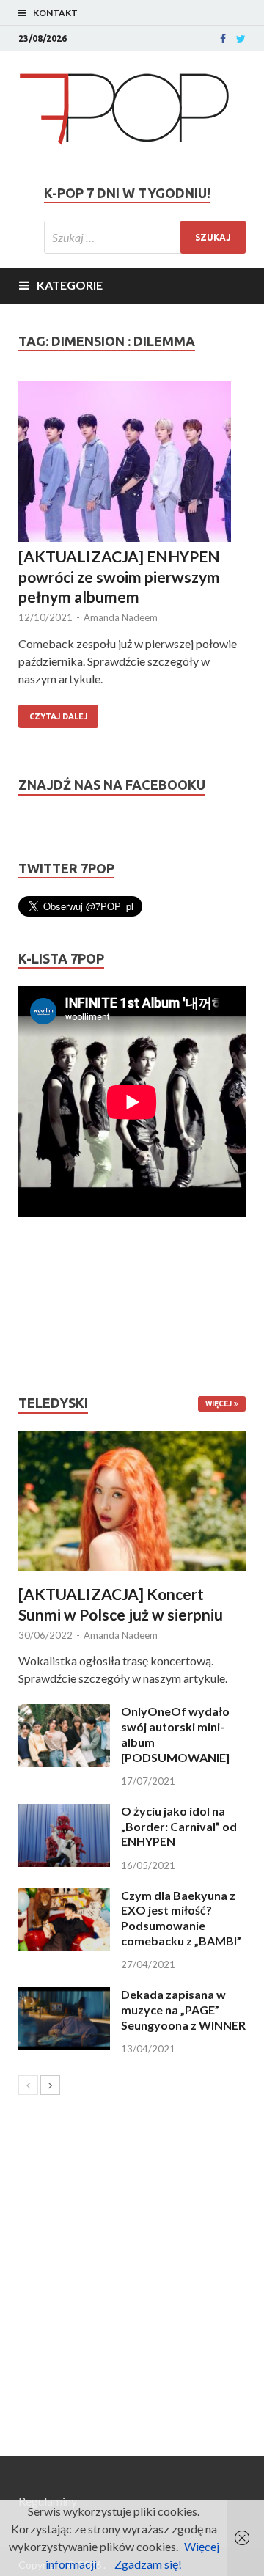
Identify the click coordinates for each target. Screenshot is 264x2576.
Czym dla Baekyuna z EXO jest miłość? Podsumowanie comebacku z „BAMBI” (181, 1918)
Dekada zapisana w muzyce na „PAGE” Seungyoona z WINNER (183, 2010)
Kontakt (55, 13)
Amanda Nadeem (121, 617)
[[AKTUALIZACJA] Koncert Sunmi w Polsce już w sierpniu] (132, 1502)
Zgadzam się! (148, 2564)
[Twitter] (241, 39)
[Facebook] (223, 39)
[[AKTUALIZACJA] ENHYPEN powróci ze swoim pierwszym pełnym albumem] (132, 463)
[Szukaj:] (145, 237)
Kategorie (70, 285)
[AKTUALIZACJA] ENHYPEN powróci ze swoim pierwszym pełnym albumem (119, 576)
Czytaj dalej (58, 716)
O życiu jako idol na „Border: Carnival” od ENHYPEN (179, 1826)
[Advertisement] (62, 1306)
